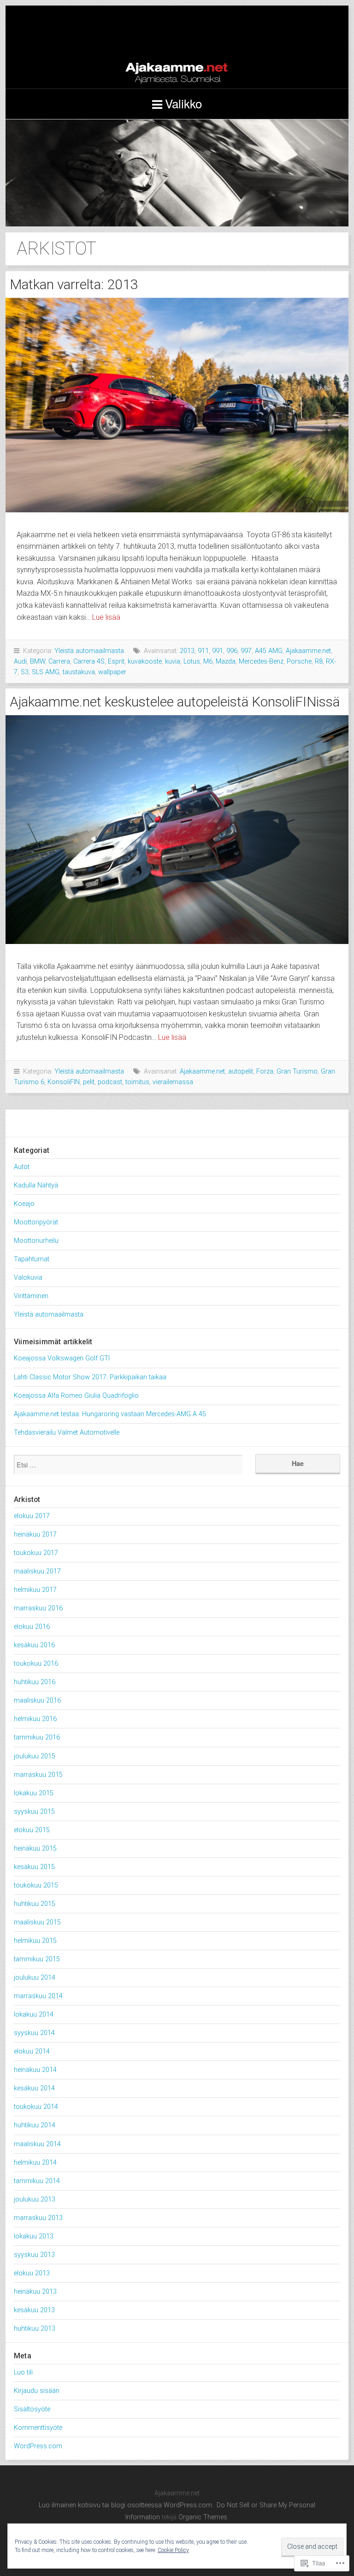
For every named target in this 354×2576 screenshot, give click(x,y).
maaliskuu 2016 (37, 1701)
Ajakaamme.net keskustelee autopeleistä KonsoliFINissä (175, 702)
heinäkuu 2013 (35, 2292)
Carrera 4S (89, 662)
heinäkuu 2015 (35, 1849)
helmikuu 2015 (35, 1941)
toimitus (137, 1082)
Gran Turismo (297, 1071)
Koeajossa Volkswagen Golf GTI (62, 1358)
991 (218, 651)
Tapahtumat (32, 1259)
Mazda (226, 662)
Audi (20, 662)
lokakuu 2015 (34, 1793)
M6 (208, 662)
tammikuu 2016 (37, 1737)
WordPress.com (38, 2446)
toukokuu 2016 (36, 1664)
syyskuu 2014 (34, 2033)
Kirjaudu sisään (37, 2391)
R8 (319, 662)
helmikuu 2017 (35, 1590)
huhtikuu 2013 (35, 2329)
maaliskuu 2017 (37, 1571)
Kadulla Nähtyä (36, 1185)
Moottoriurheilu (36, 1241)
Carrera (59, 662)
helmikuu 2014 (35, 2163)
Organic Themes (203, 2517)
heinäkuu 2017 (35, 1534)
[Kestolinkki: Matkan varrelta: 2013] (177, 405)
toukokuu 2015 (36, 1885)
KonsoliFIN (64, 1082)
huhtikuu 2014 (35, 2125)
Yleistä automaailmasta (89, 651)
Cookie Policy (173, 2550)
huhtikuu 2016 (35, 1682)
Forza (265, 1071)
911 (203, 651)
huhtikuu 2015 (35, 1904)
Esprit (116, 662)
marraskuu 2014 (38, 1996)
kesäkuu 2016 (34, 1645)
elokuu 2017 (32, 1516)
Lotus (192, 662)
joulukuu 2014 (35, 1978)
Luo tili (23, 2372)
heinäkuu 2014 (35, 2070)
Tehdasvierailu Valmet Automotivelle (67, 1433)
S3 (25, 672)
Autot (22, 1167)
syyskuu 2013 (34, 2255)
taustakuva (79, 672)
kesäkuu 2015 (34, 1867)
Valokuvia (28, 1278)
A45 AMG (269, 651)
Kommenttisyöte (38, 2428)
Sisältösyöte (32, 2409)
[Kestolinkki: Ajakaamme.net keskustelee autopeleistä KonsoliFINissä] (177, 830)
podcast (110, 1082)
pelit (89, 1082)
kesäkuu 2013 (34, 2310)
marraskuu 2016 (38, 1608)
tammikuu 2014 (37, 2181)
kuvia (173, 662)
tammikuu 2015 (37, 1959)
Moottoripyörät (36, 1222)
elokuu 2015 (32, 1830)
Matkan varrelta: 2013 (74, 284)
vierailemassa (173, 1082)
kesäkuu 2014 (34, 2088)
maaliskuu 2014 (37, 2144)
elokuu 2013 (32, 2273)
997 (246, 651)
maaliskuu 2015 (37, 1922)
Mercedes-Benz (261, 662)
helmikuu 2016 (35, 1719)
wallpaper (112, 672)
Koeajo (24, 1204)
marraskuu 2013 (38, 2218)
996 (232, 651)
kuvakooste (145, 662)
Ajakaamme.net (177, 47)
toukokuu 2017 (36, 1553)
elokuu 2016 (32, 1627)
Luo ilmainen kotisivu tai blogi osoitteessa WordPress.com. (126, 2505)
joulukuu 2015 (35, 1756)
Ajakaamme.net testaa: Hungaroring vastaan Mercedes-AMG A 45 (110, 1414)
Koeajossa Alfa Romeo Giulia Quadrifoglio (76, 1396)
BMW (38, 662)
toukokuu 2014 (36, 2107)
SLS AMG (46, 672)
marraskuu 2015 (38, 1775)
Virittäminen (31, 1296)
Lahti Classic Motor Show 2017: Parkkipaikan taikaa (90, 1377)
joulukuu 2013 (35, 2199)
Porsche (299, 662)
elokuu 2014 (32, 2051)
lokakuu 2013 (34, 2236)
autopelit (241, 1071)
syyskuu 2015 (34, 1812)
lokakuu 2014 (34, 2015)
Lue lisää (106, 617)
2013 (187, 651)
